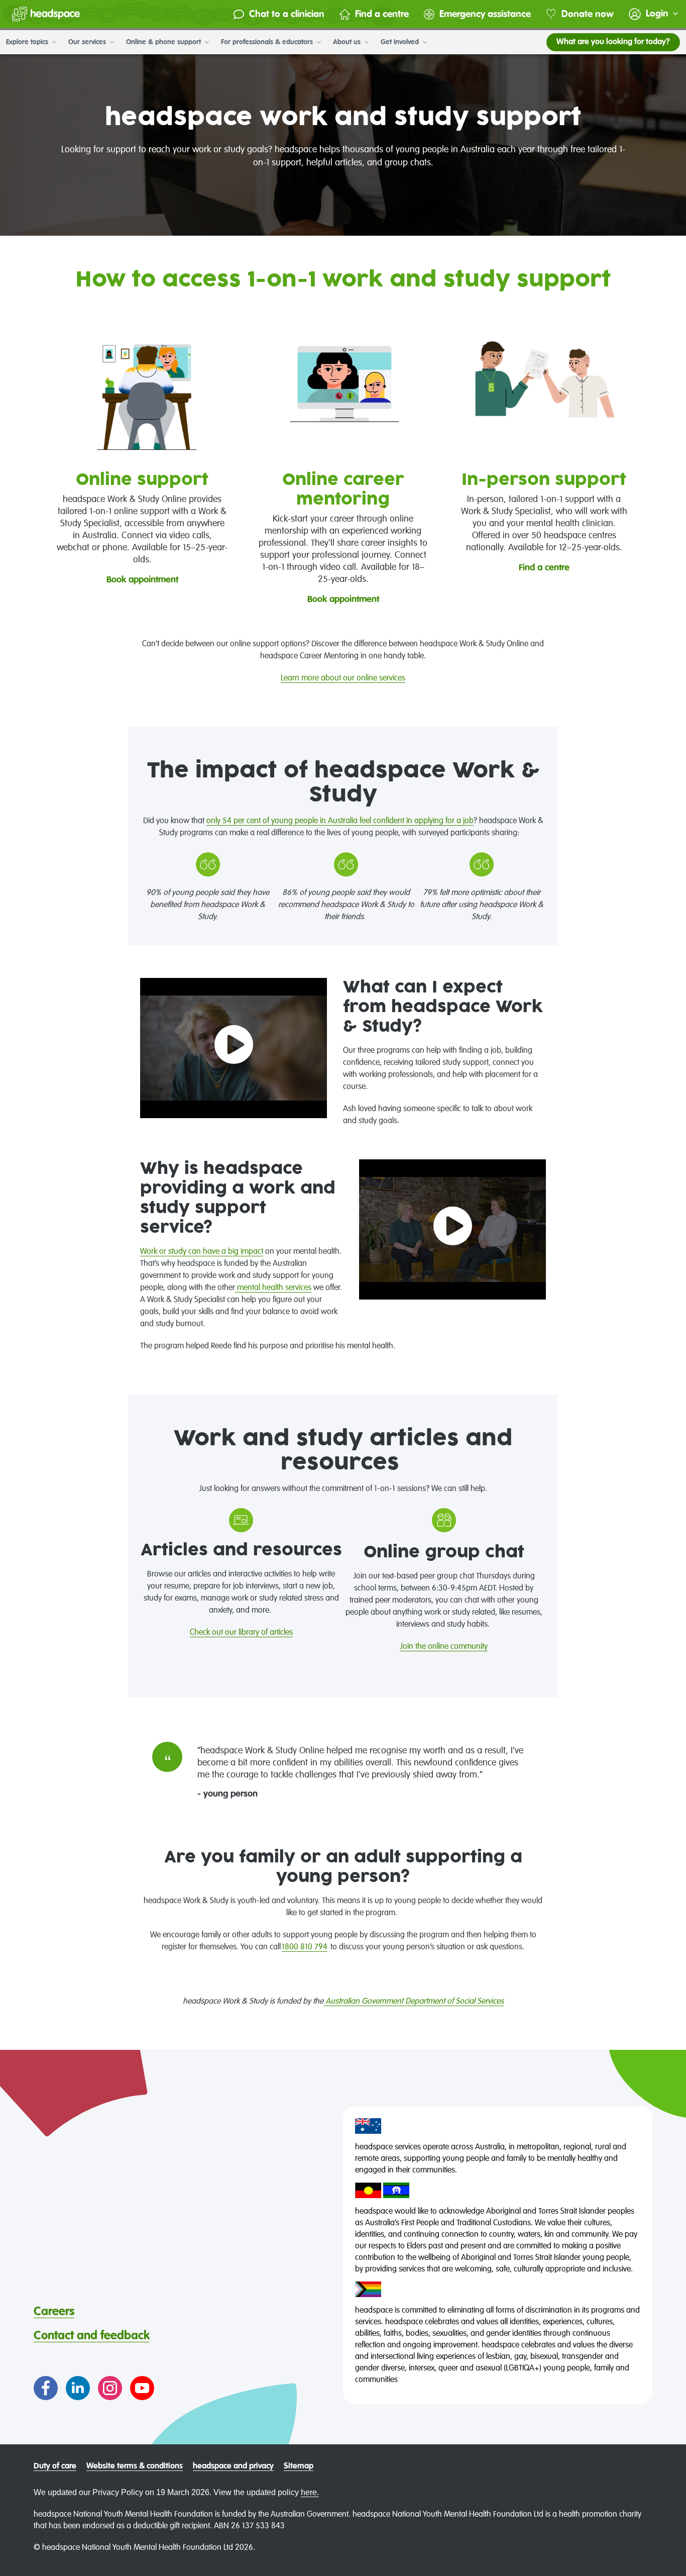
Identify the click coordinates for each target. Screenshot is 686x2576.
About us (348, 42)
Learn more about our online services (343, 678)
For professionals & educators (268, 42)
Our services (88, 42)
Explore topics (28, 42)
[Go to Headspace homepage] (46, 14)
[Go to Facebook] (46, 2388)
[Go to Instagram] (110, 2388)
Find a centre (382, 14)
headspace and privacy (233, 2466)
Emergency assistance (485, 14)
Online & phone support (164, 42)
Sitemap (299, 2466)
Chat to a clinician (287, 14)
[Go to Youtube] (142, 2388)
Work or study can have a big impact (202, 1252)
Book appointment (142, 580)
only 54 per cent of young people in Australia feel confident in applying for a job (340, 821)
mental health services (273, 1288)
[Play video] (234, 1048)
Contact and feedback (92, 2336)
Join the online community (444, 1647)
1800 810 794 (305, 1947)
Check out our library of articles (241, 1633)
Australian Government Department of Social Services (414, 2002)
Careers (54, 2312)
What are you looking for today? (613, 42)
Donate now (588, 14)
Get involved (401, 42)
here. (310, 2492)
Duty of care (55, 2466)
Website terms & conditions (135, 2466)
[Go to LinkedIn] (78, 2388)
